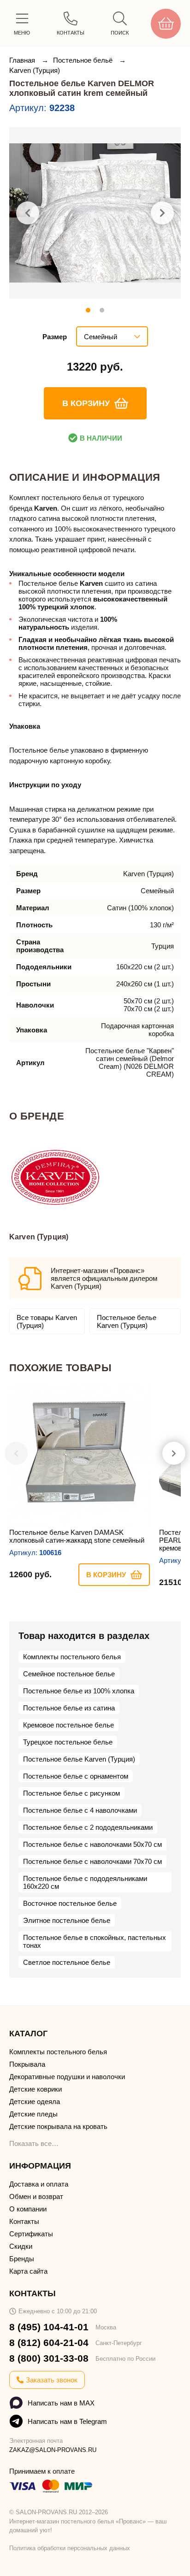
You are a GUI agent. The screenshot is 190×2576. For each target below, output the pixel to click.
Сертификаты (31, 2234)
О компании (28, 2209)
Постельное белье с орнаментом (76, 1776)
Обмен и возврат (36, 2196)
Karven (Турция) (35, 70)
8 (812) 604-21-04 (49, 2343)
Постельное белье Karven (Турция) (127, 1321)
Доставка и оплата (39, 2184)
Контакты (24, 2221)
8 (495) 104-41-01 (49, 2327)
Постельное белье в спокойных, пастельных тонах (95, 1941)
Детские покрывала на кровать (58, 2126)
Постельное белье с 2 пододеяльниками (88, 1827)
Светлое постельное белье (67, 1962)
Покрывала (27, 2064)
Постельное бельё (84, 60)
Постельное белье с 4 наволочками (80, 1810)
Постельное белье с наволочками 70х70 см (92, 1861)
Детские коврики (36, 2089)
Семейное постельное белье (69, 1674)
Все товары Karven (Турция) (47, 1321)
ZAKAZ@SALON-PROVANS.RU (53, 2450)
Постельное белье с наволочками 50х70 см (92, 1844)
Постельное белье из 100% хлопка (79, 1691)
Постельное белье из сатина (69, 1708)
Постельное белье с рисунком (71, 1793)
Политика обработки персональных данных (70, 2548)
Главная (23, 60)
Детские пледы (33, 2114)
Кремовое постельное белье (68, 1725)
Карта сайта (28, 2271)
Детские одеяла (35, 2101)
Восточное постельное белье (70, 1903)
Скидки (21, 2246)
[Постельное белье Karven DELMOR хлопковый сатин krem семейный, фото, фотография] (95, 213)
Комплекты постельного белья (72, 1657)
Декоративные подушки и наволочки (67, 2077)
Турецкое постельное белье (68, 1742)
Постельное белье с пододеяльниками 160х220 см (85, 1882)
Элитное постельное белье (67, 1920)
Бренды (22, 2259)
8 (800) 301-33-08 (49, 2358)
